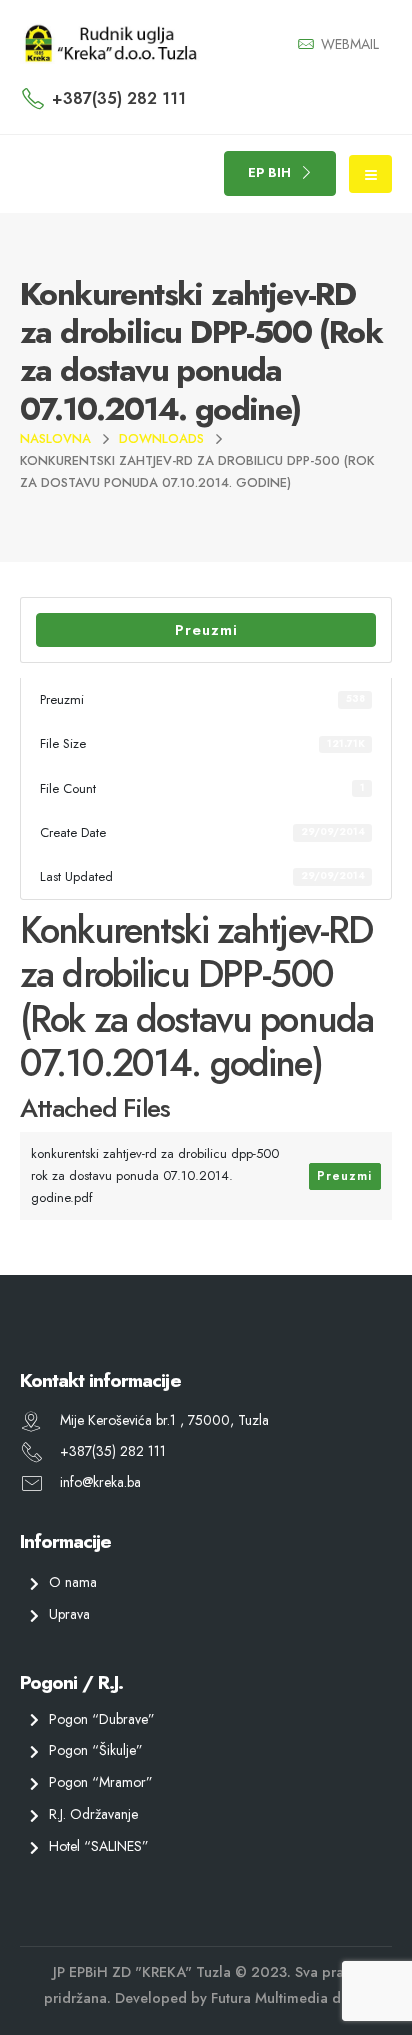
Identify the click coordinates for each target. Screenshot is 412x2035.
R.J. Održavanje (93, 1814)
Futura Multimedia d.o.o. (290, 1998)
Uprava (69, 1614)
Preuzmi (206, 630)
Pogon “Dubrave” (102, 1719)
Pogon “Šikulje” (96, 1751)
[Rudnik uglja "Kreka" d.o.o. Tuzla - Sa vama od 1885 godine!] (110, 43)
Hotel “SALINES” (99, 1846)
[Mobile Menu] (370, 174)
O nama (73, 1582)
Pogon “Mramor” (101, 1782)
